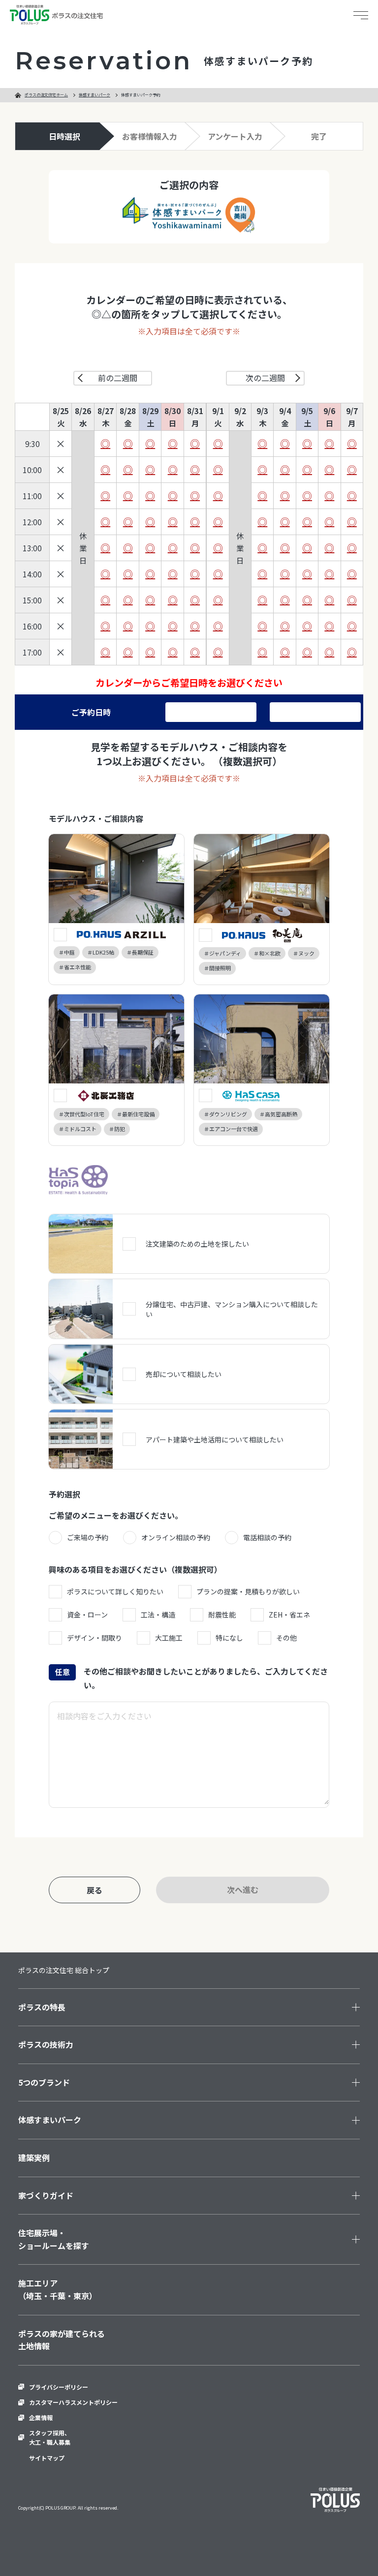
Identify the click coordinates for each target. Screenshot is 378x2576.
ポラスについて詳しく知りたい (115, 1591)
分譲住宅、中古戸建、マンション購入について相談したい (232, 1309)
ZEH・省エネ (289, 1615)
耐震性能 (222, 1615)
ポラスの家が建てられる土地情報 (62, 2340)
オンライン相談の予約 (176, 1537)
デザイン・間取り (94, 1638)
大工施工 (169, 1638)
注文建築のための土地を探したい (197, 1244)
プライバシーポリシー (59, 2387)
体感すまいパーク (94, 95)
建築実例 (34, 2157)
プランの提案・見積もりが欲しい (248, 1591)
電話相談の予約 (267, 1537)
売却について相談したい (184, 1374)
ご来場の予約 (88, 1537)
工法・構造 (158, 1615)
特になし (229, 1638)
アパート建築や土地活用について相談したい (215, 1439)
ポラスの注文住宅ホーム (46, 95)
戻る (94, 1890)
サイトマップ (47, 2458)
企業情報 (41, 2417)
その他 (286, 1638)
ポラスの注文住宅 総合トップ (64, 1970)
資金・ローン (87, 1615)
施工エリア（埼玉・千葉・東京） (58, 2289)
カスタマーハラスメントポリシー (73, 2402)
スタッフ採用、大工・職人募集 (50, 2437)
